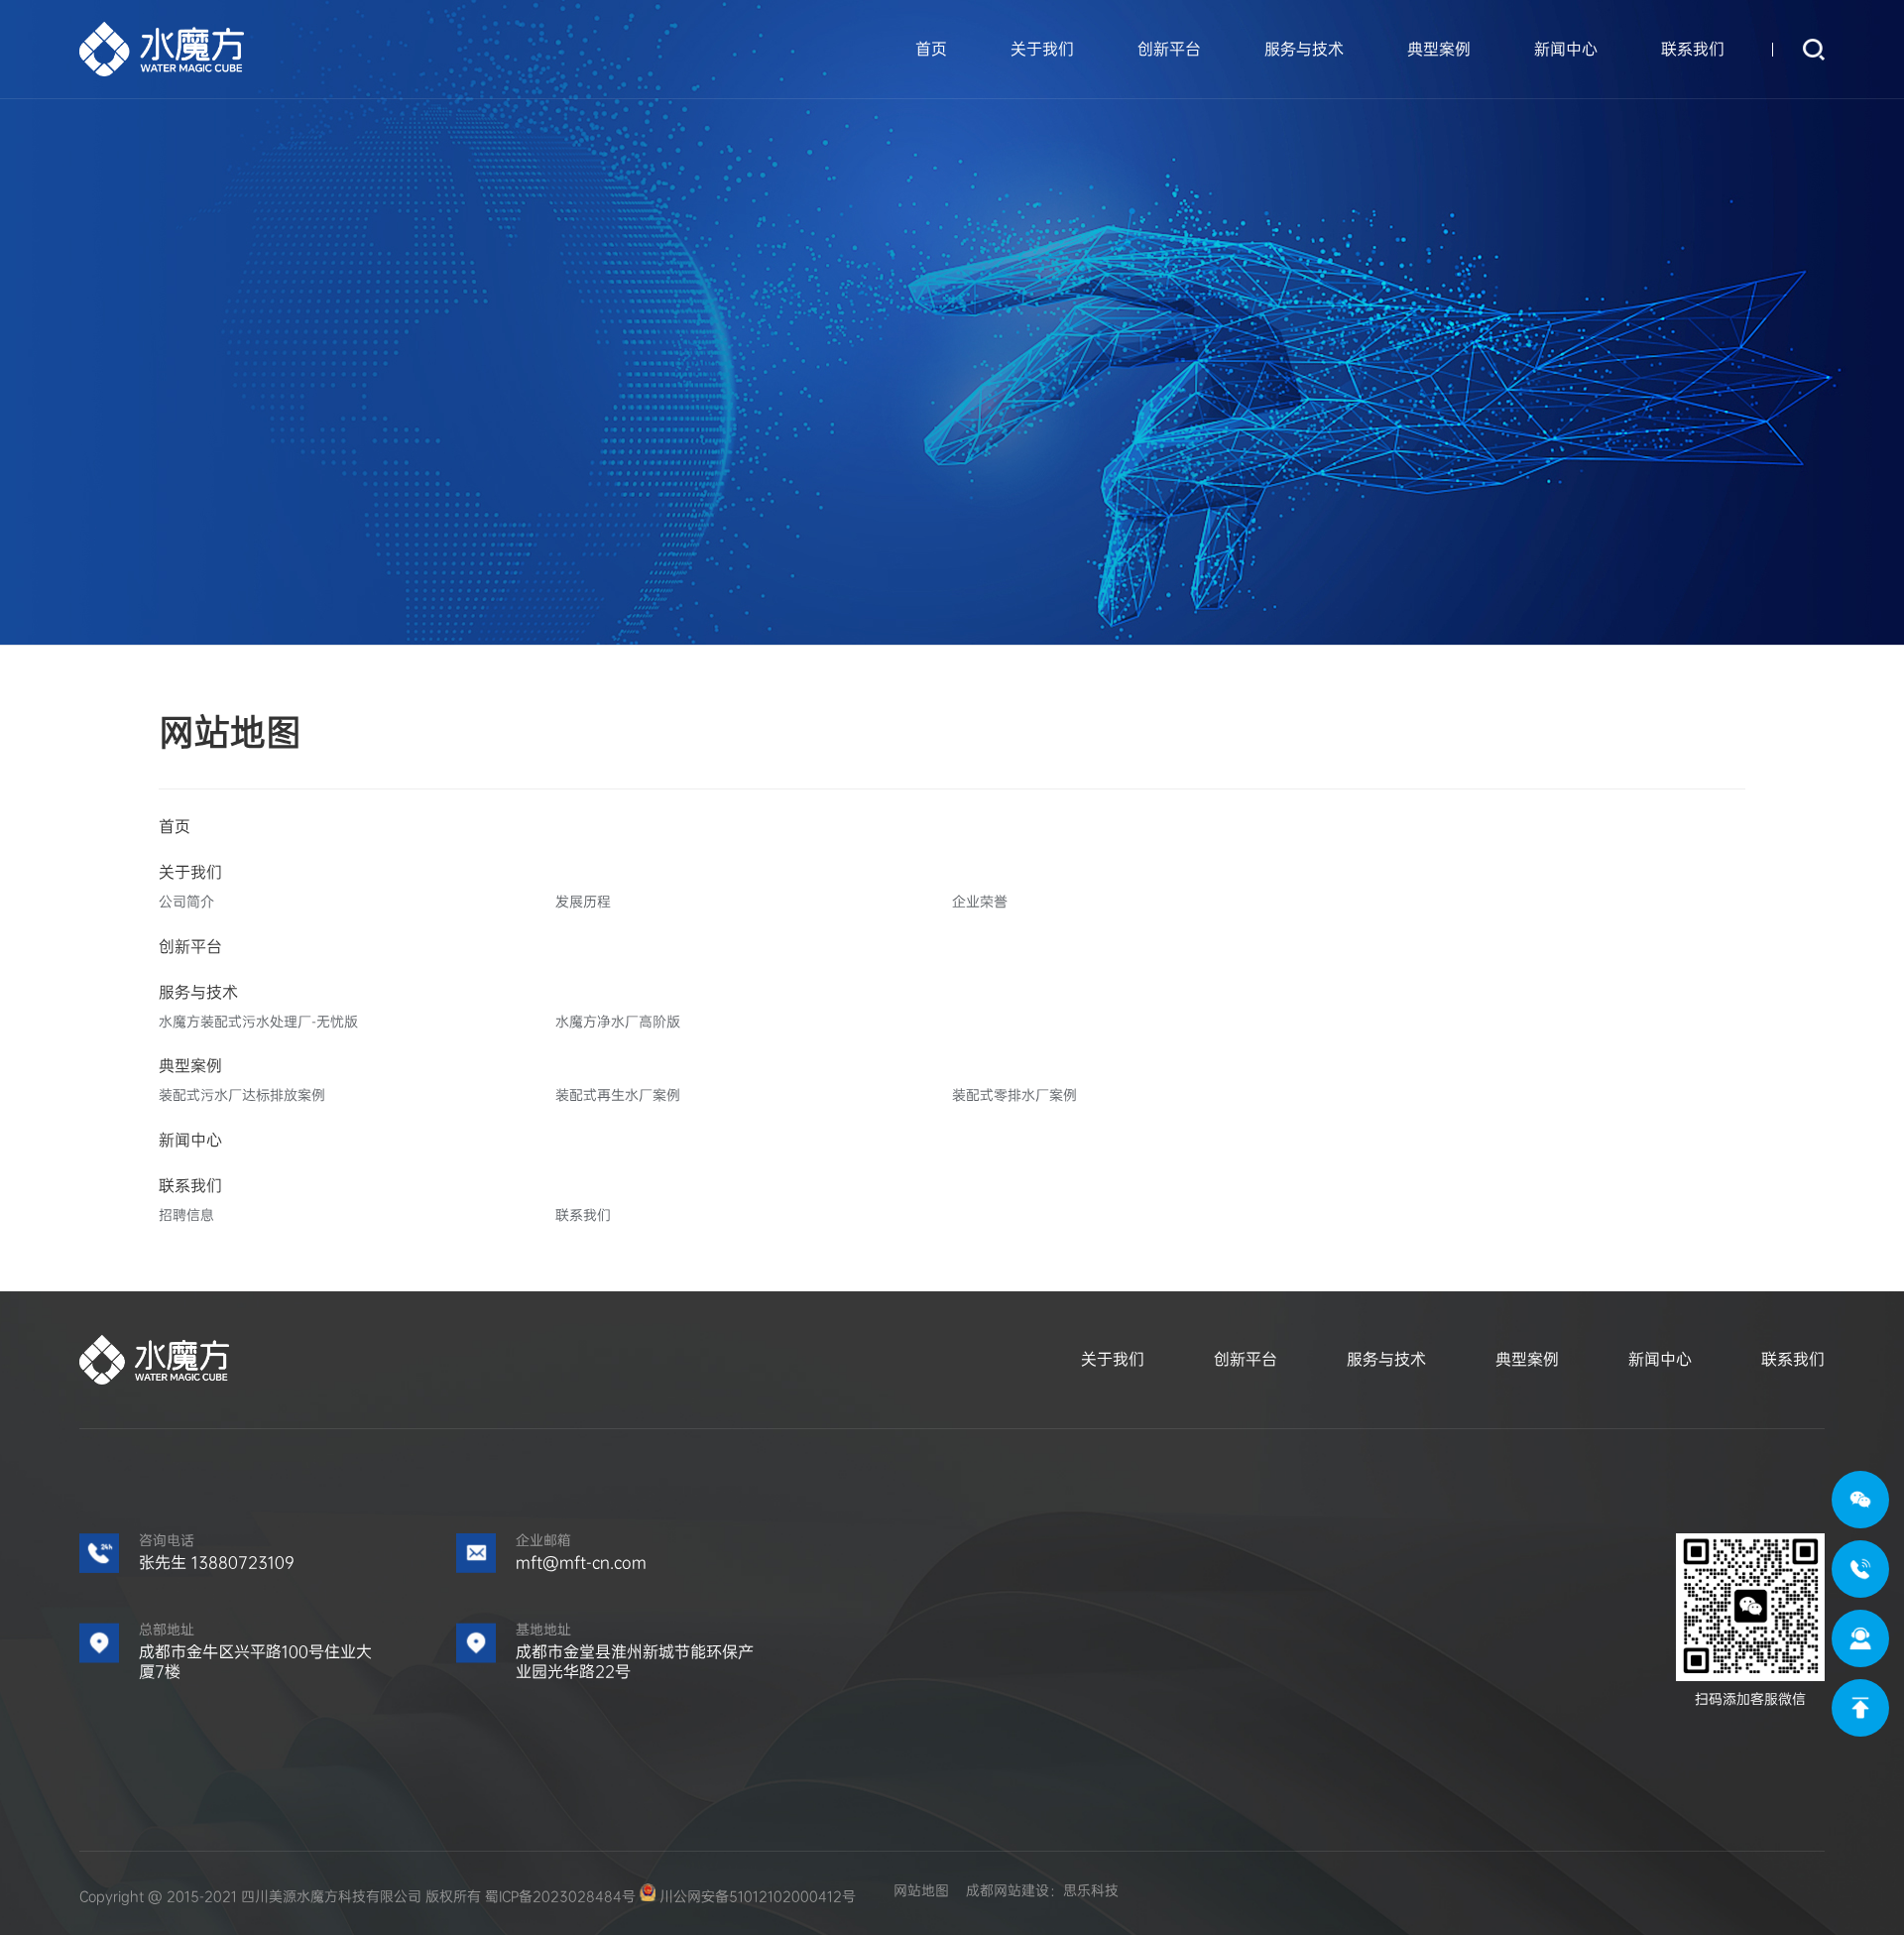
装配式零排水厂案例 (1014, 1095)
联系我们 (1693, 49)
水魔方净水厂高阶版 (618, 1022)
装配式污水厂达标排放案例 (242, 1095)
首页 (931, 49)
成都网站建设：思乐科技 (1042, 1891)
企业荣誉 (980, 902)
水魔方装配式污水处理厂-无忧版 (258, 1022)
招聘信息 (186, 1215)
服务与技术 (1304, 49)
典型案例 (1439, 49)
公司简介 (186, 902)
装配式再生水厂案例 (618, 1095)
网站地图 (921, 1891)
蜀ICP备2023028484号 (560, 1896)
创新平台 (1169, 49)
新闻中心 (1566, 49)
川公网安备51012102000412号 (756, 1896)
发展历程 (583, 902)
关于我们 (1042, 49)
